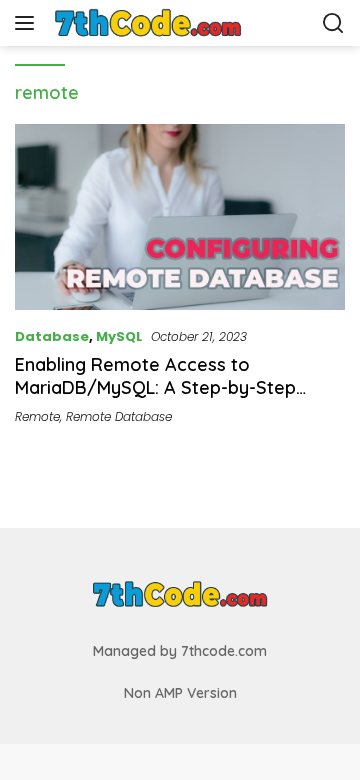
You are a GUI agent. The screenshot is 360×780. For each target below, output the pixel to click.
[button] (28, 23)
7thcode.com (224, 651)
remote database (119, 416)
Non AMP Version (180, 693)
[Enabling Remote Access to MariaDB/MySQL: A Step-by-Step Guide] (180, 217)
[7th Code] (149, 23)
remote (37, 416)
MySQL (119, 336)
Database (52, 336)
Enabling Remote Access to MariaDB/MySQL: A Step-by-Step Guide (155, 388)
